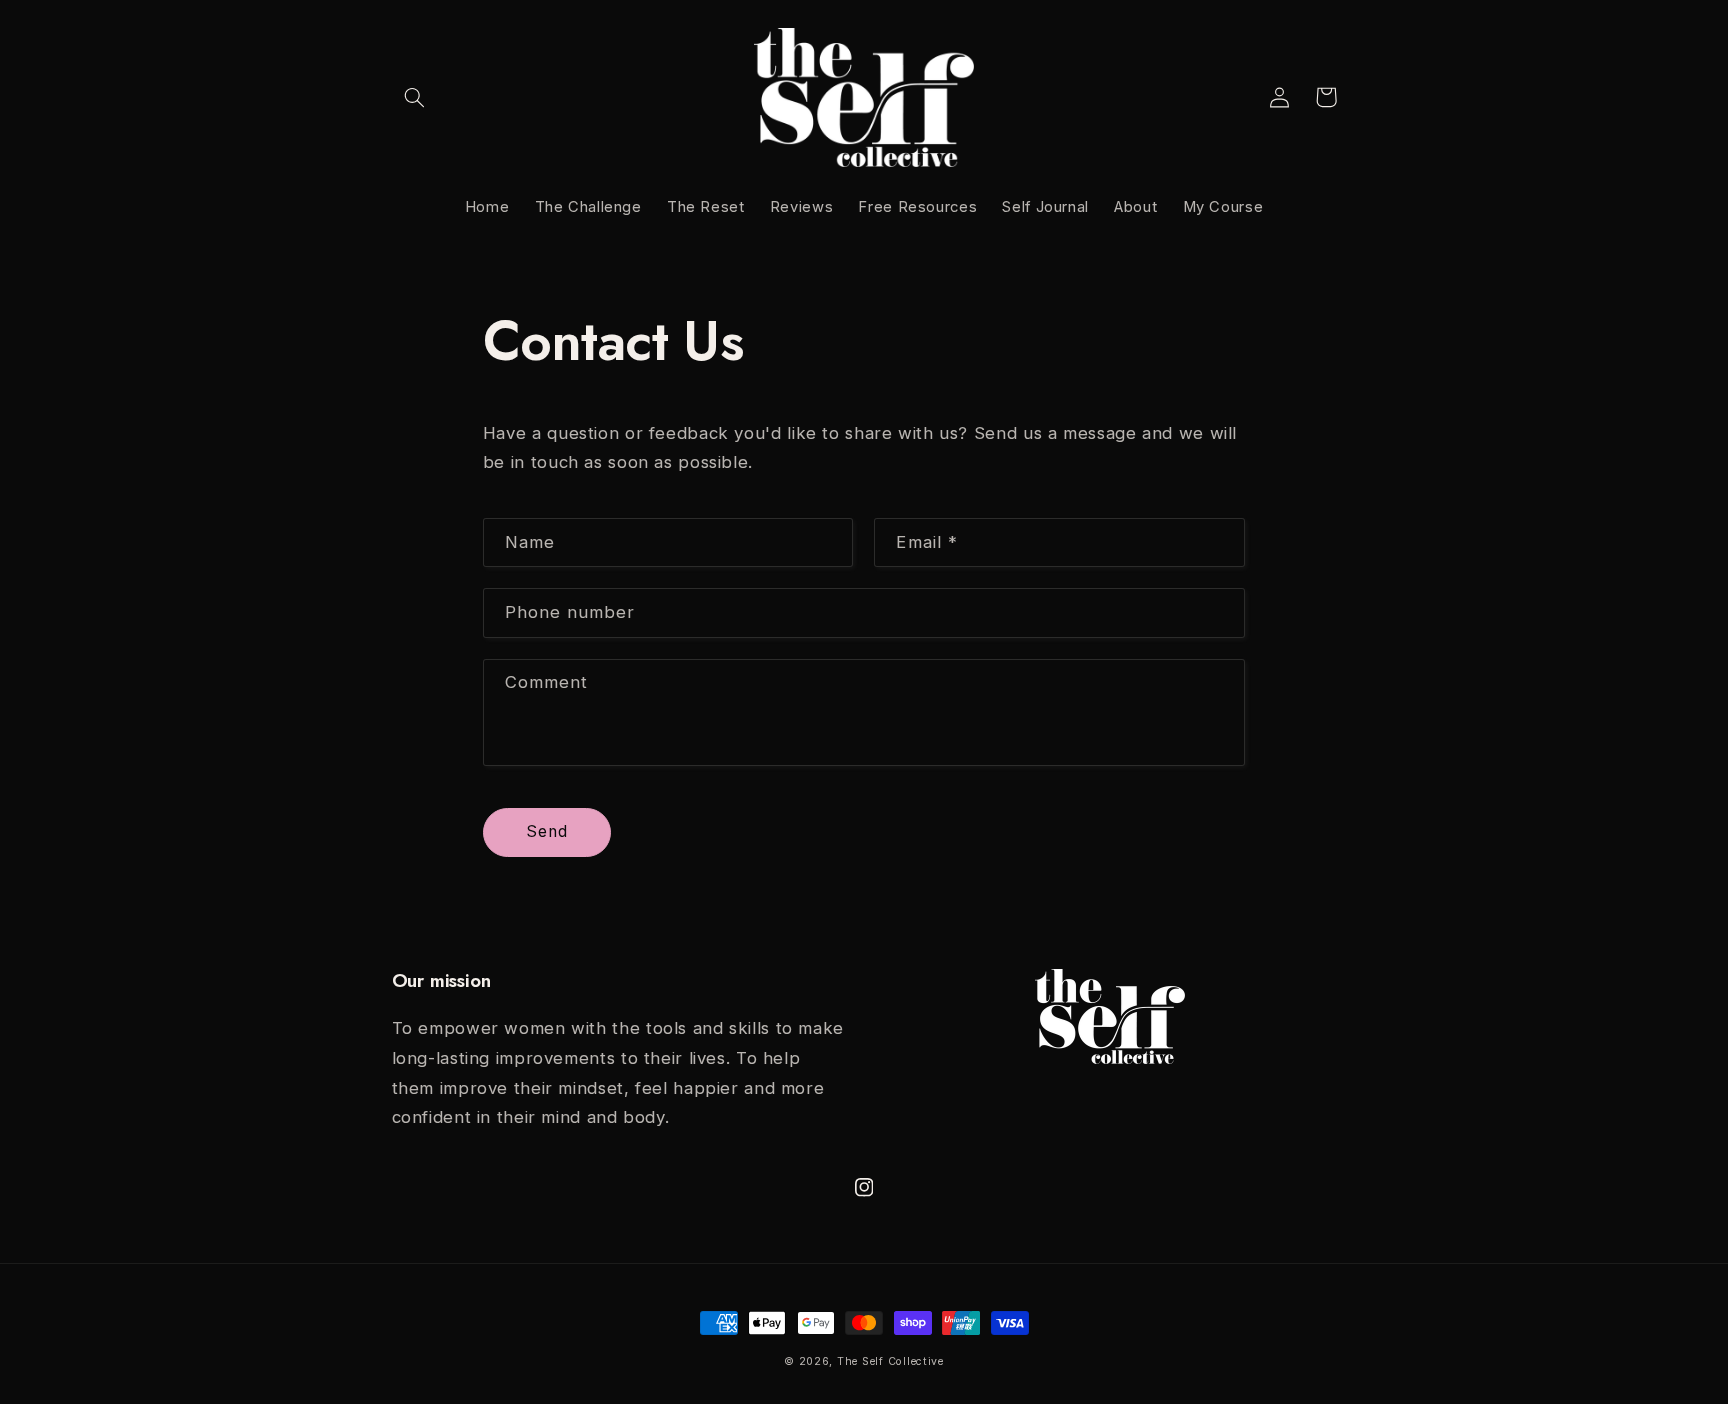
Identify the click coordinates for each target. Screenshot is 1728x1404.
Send (547, 831)
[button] (415, 97)
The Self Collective (890, 1361)
